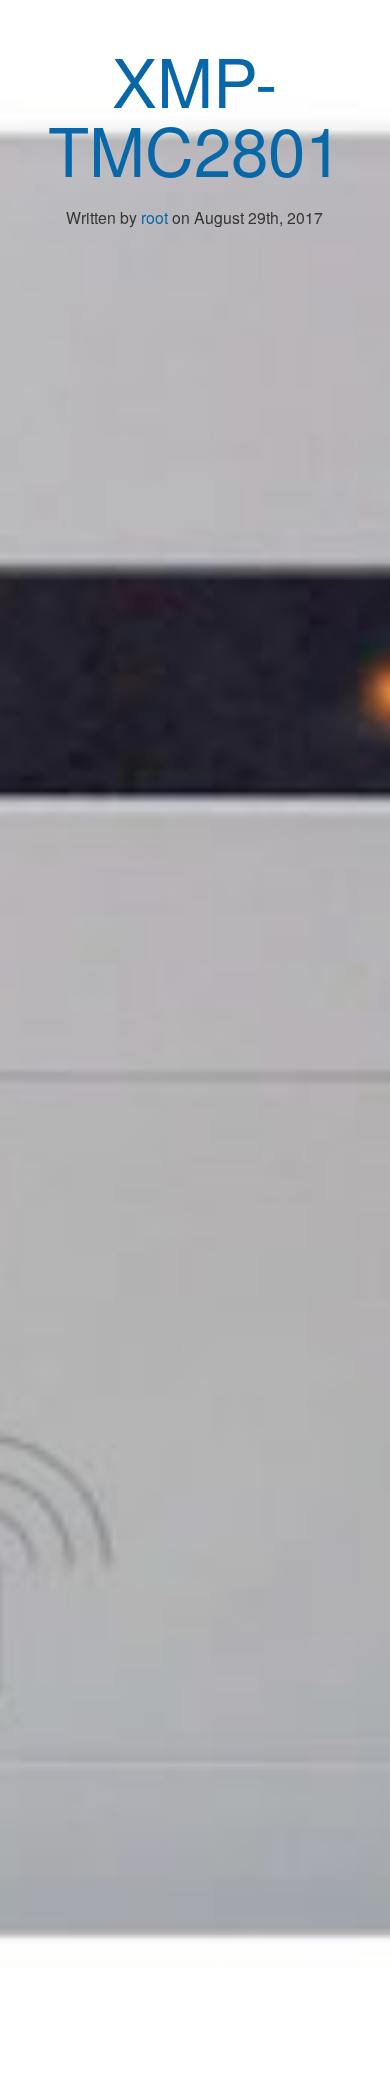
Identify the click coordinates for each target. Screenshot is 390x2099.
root (154, 217)
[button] (343, 40)
